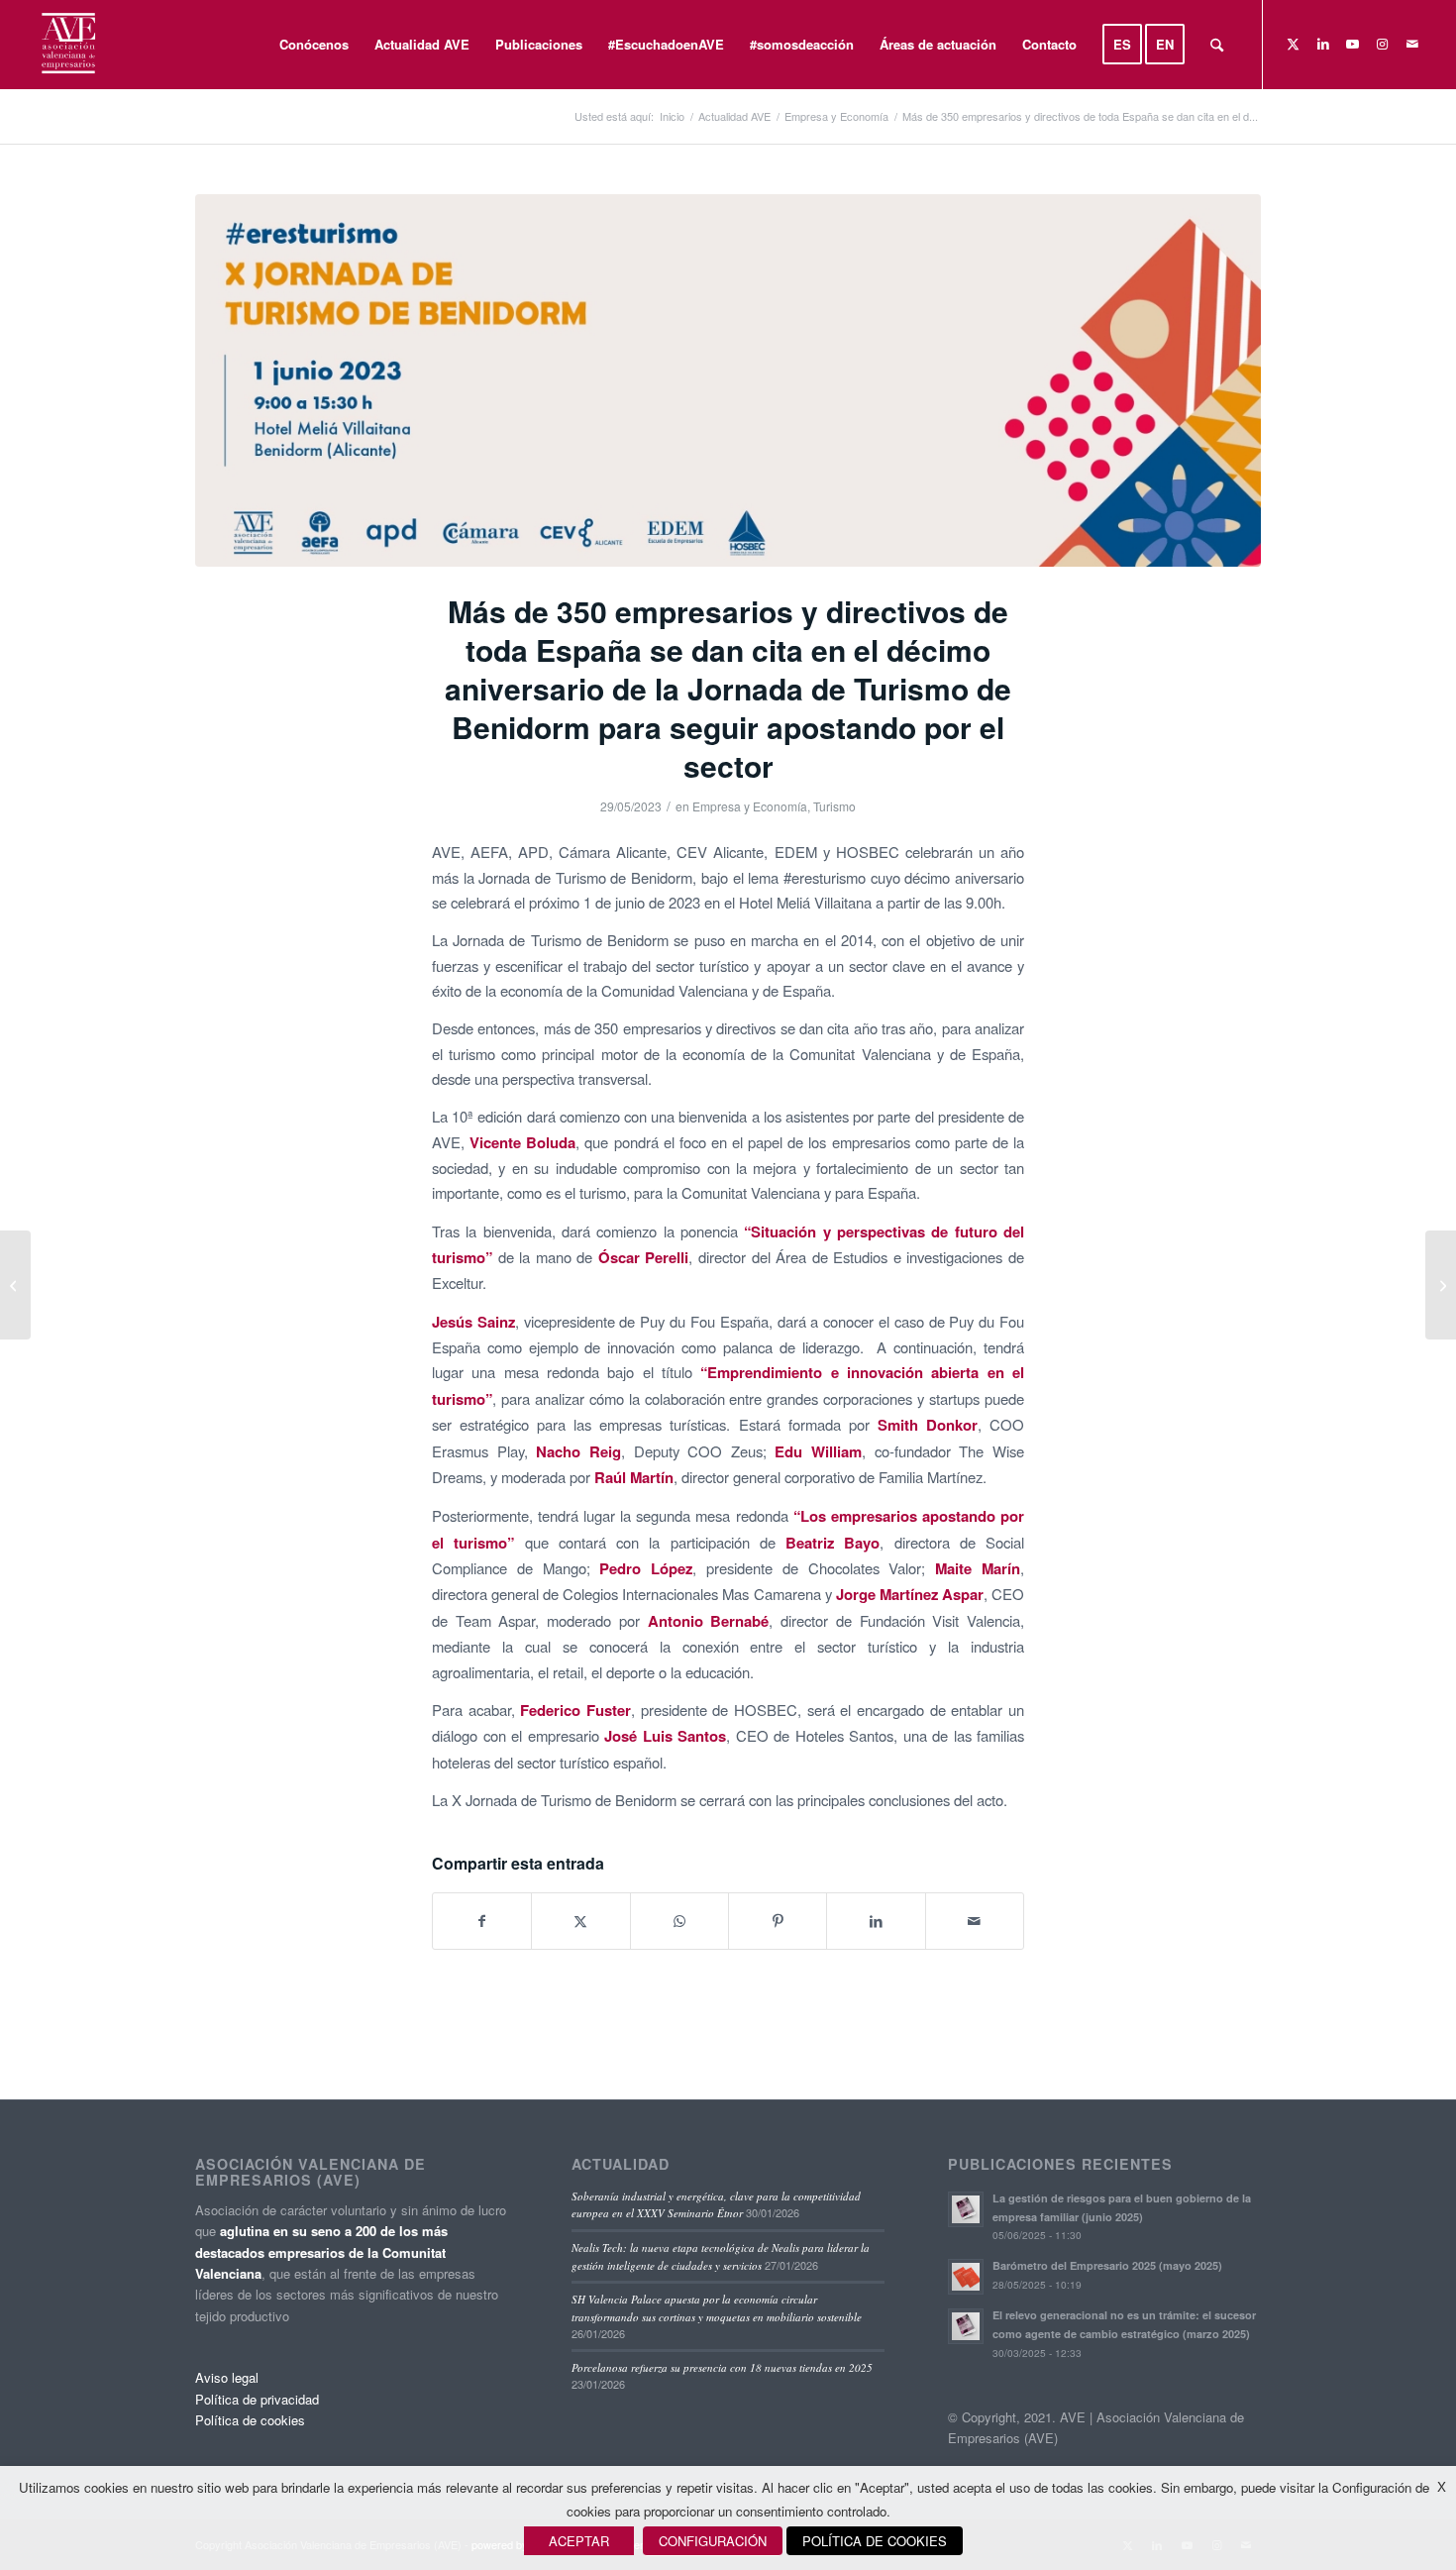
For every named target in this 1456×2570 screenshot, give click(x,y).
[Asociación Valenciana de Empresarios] (67, 45)
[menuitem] (314, 45)
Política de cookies (250, 2420)
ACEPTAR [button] (579, 2541)
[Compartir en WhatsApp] (679, 1921)
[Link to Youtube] (1353, 44)
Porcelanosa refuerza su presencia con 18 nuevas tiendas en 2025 (722, 2367)
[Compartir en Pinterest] (778, 1921)
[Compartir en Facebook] (482, 1921)
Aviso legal (227, 2377)
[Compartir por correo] (975, 1921)
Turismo (834, 806)
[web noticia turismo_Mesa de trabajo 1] (728, 380)
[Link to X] (1294, 44)
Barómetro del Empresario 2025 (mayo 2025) (1107, 2265)
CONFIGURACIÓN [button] (713, 2541)
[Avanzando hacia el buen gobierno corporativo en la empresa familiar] (15, 1285)
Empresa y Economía (750, 806)
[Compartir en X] (580, 1921)
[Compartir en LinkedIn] (876, 1921)
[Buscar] (1217, 45)
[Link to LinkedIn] (1323, 44)
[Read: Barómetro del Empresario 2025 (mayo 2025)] (966, 2277)
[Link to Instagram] (1383, 44)
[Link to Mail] (1412, 44)
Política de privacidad (257, 2399)
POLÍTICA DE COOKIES (875, 2541)
